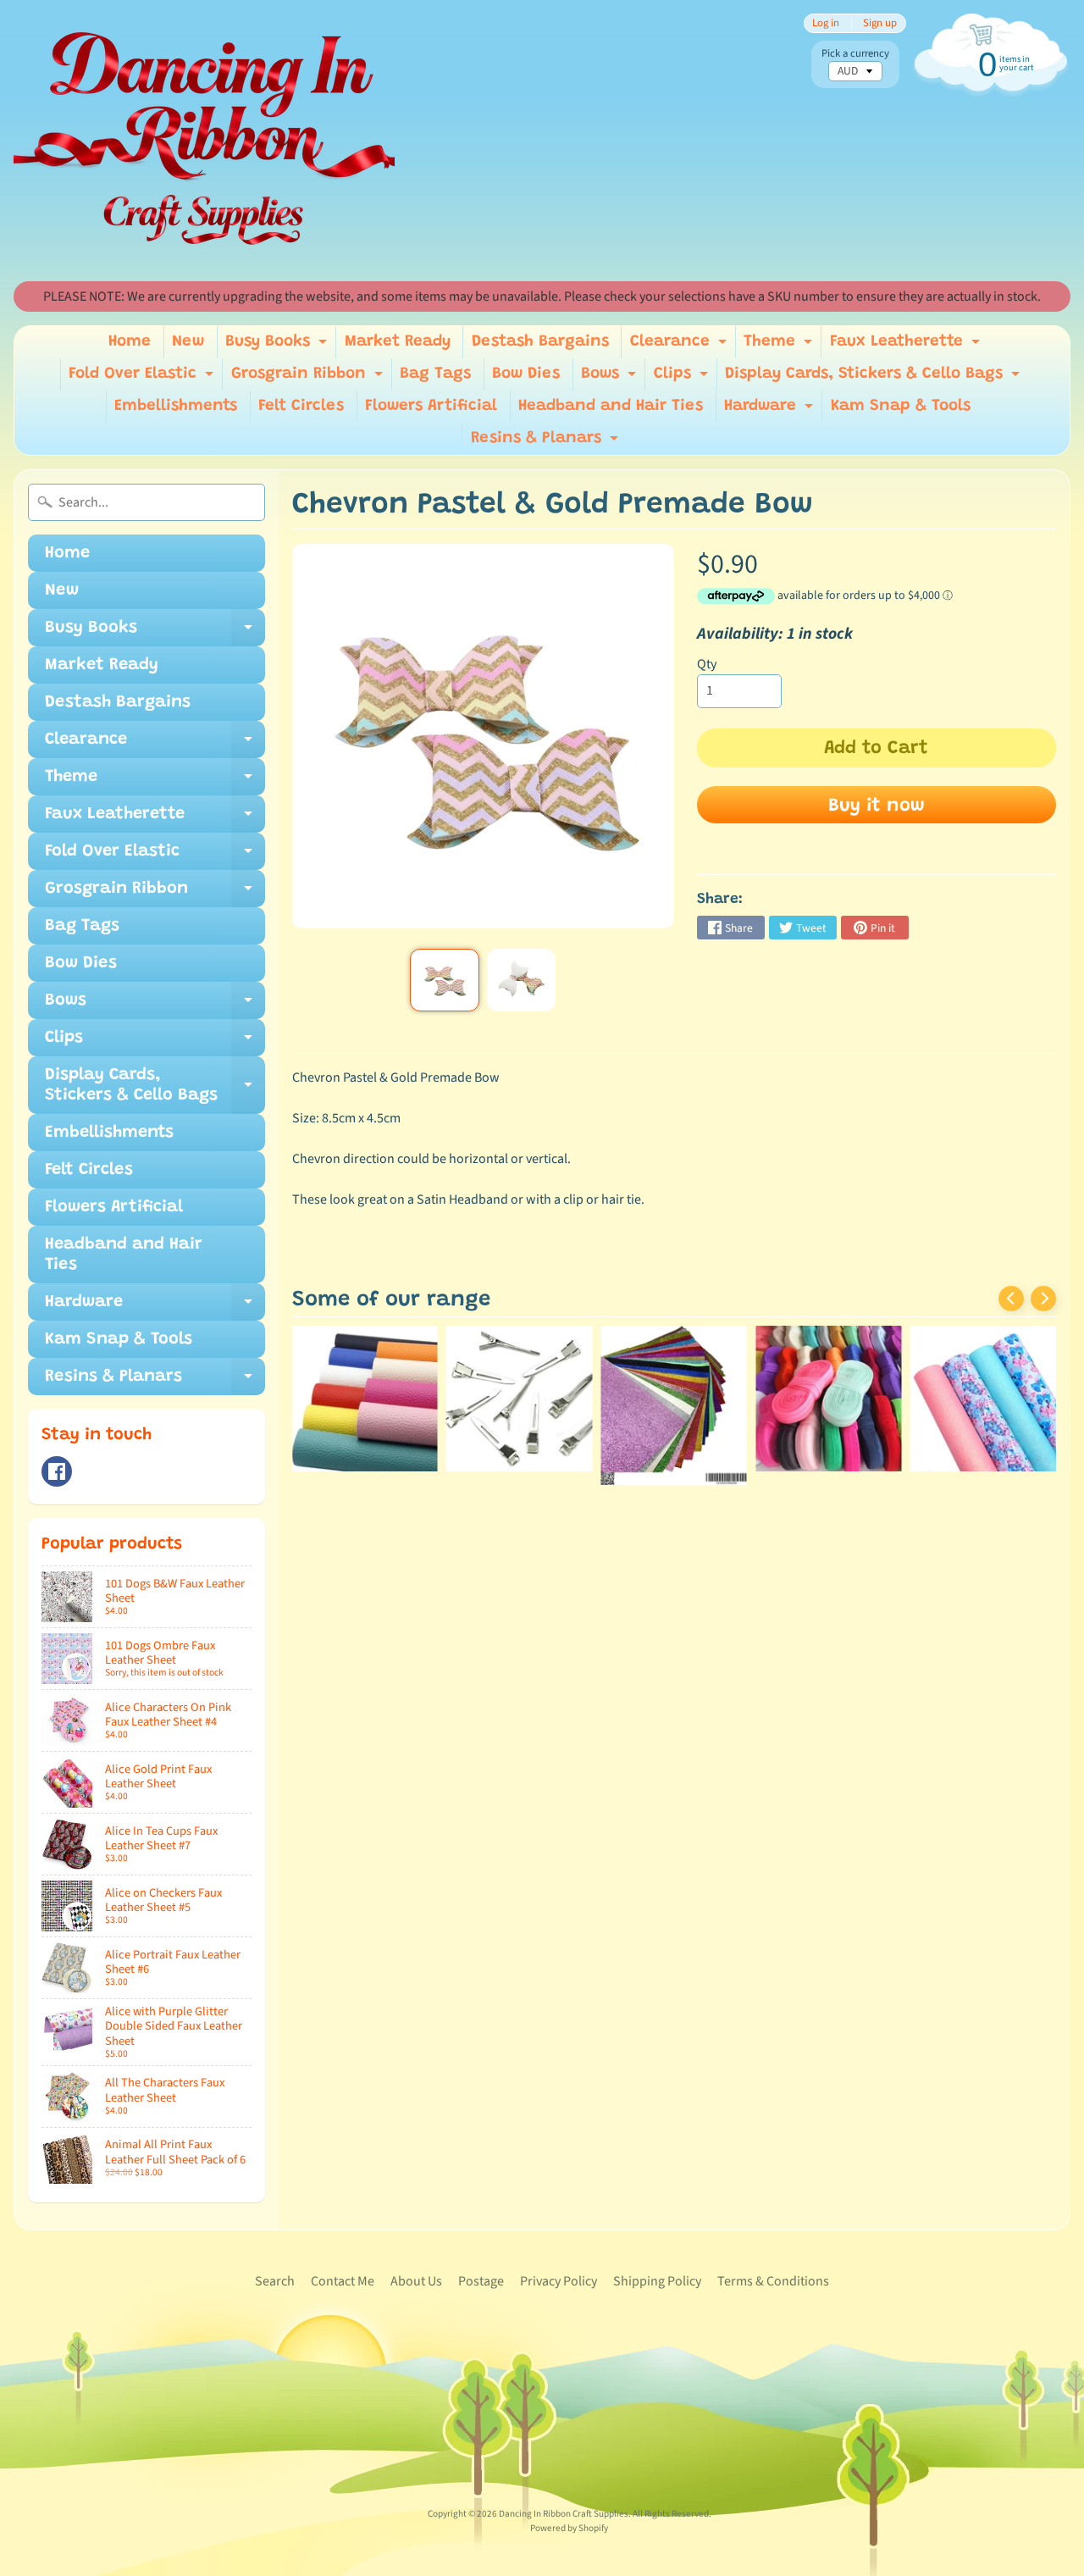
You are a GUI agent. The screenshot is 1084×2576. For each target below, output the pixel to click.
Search (275, 2281)
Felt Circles (301, 406)
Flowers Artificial (431, 406)
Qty (707, 664)
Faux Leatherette (907, 346)
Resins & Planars (547, 443)
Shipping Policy (657, 2281)
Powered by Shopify (569, 2528)
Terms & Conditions (773, 2281)
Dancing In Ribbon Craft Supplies (564, 2514)
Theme (780, 346)
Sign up (880, 23)
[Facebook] (57, 1471)
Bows (611, 378)
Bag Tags (435, 374)
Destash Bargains (540, 342)
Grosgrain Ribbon (309, 378)
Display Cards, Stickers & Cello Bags (874, 378)
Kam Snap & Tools (901, 406)
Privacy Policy (559, 2281)
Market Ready (398, 342)
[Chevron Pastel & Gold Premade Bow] (444, 980)
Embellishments (176, 406)
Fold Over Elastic (143, 378)
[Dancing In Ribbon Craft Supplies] (204, 141)
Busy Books (278, 346)
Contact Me (343, 2281)
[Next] (1043, 1299)
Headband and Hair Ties (611, 406)
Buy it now (877, 806)
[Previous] (1011, 1299)
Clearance (680, 346)
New (188, 342)
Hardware (771, 410)
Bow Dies (526, 374)
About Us (416, 2281)
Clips (683, 378)
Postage (481, 2281)
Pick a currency (855, 54)
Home (130, 342)
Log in (826, 23)
